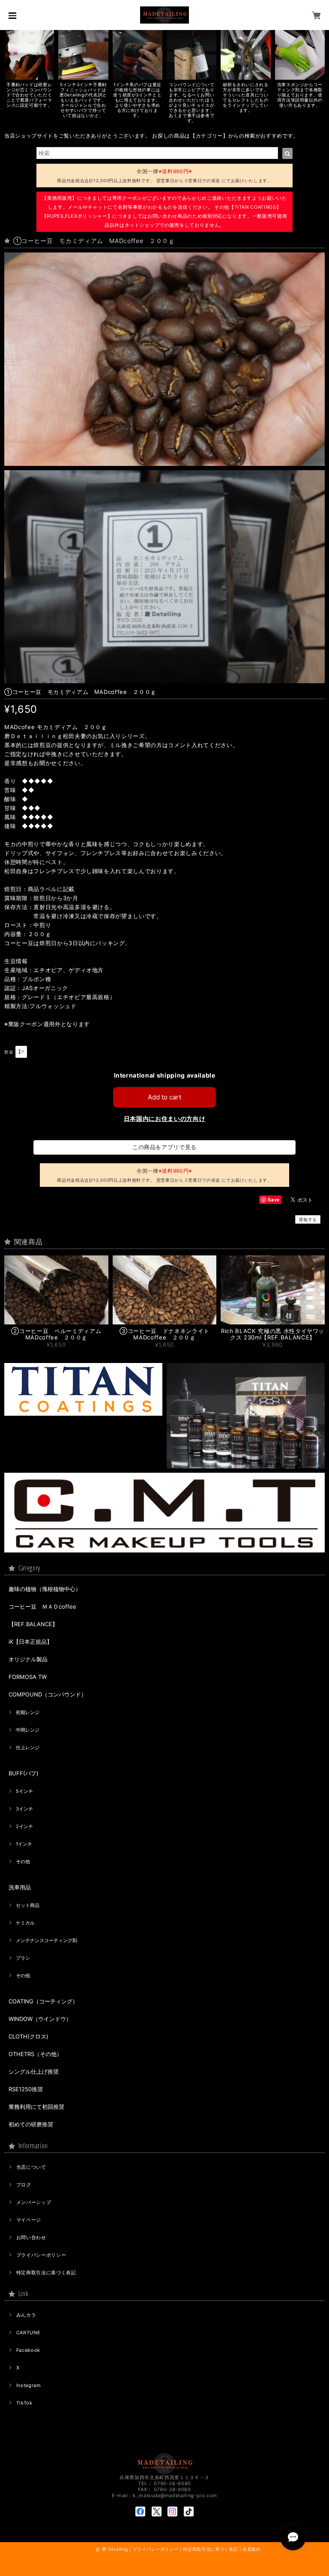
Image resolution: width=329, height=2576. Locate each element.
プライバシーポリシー (41, 2255)
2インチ (24, 1826)
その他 (23, 1861)
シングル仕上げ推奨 (34, 2072)
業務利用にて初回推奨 (36, 2107)
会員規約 (252, 2549)
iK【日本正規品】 (30, 1642)
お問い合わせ (31, 2237)
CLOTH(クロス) (28, 2036)
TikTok (24, 2403)
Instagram (29, 2385)
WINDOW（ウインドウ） (40, 2019)
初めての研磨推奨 (31, 2124)
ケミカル (25, 1923)
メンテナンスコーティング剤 (46, 1940)
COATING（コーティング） (43, 2001)
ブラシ (23, 1958)
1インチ (24, 1844)
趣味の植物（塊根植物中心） (45, 1589)
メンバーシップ (34, 2202)
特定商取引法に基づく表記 (46, 2273)
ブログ (24, 2185)
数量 (9, 1052)
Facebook (28, 2350)
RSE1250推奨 (26, 2089)
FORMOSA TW (28, 1677)
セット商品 (28, 1905)
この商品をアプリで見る (164, 1147)
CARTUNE (28, 2333)
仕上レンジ (28, 1747)
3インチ (24, 1809)
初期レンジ (28, 1712)
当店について (31, 2167)
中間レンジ (28, 1730)
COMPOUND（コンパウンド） (48, 1694)
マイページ (29, 2220)
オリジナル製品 (28, 1659)
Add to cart (164, 1097)
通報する (308, 1219)
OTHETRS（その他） (35, 2054)
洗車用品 (20, 1887)
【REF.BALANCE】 (33, 1624)
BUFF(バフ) (24, 1773)
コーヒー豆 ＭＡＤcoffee (42, 1606)
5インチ (24, 1791)
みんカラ (26, 2315)
